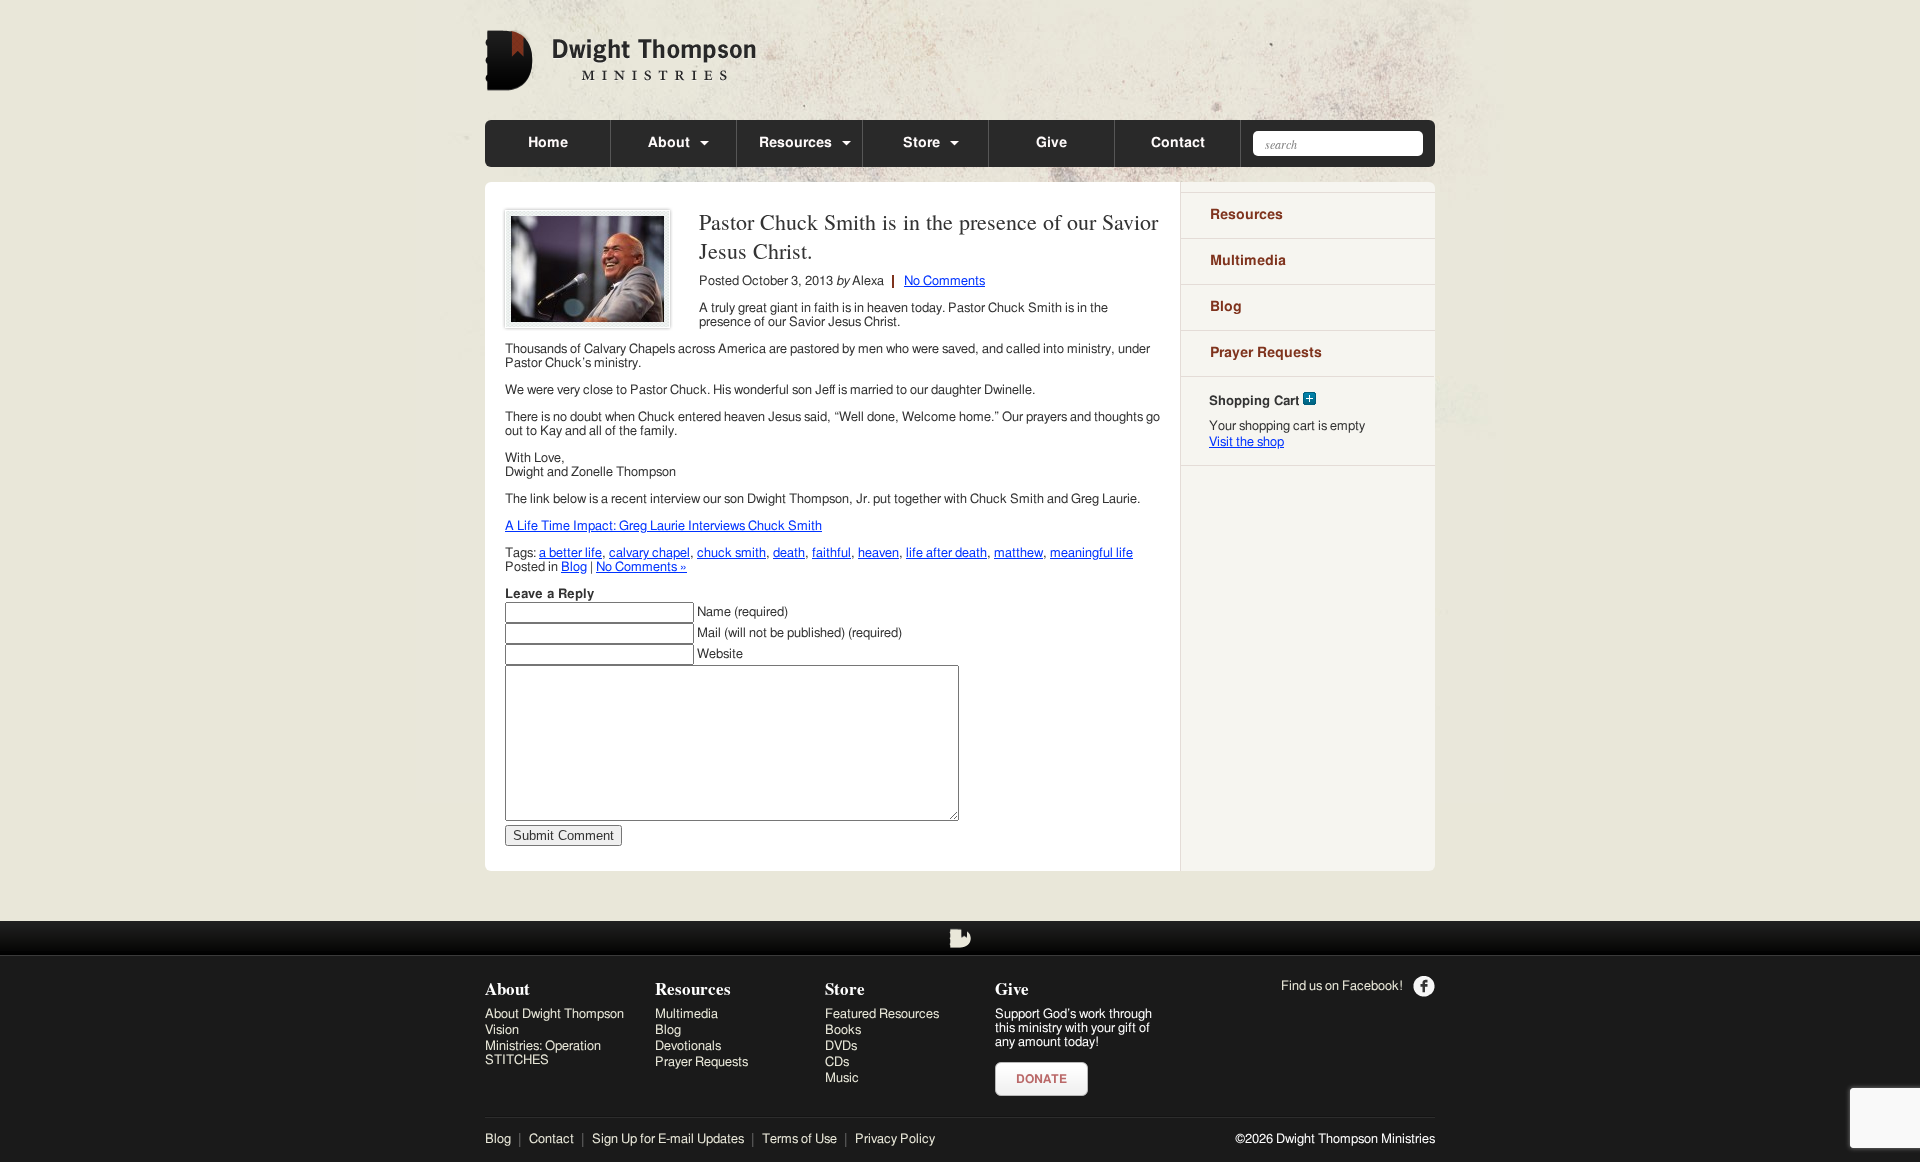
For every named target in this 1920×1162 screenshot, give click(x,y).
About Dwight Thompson (554, 1014)
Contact (1178, 143)
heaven (878, 553)
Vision (502, 1030)
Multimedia (1248, 261)
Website (720, 654)
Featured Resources (882, 1014)
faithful (831, 553)
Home (548, 143)
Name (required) (742, 612)
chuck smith (731, 553)
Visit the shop (1246, 442)
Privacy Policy (895, 1139)
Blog (574, 567)
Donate (1041, 1079)
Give (1051, 143)
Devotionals (688, 1046)
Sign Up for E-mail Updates (668, 1139)
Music (842, 1078)
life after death (946, 553)
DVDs (841, 1046)
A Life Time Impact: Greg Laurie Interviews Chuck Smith (663, 526)
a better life (570, 553)
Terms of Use (799, 1139)
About (669, 143)
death (789, 553)
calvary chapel (649, 553)
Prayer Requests (1266, 353)
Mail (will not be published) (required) (799, 633)
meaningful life (1091, 553)
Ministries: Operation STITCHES (543, 1053)
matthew (1018, 553)
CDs (837, 1062)
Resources (795, 143)
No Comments (944, 281)
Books (843, 1030)
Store (921, 143)
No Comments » (641, 567)
